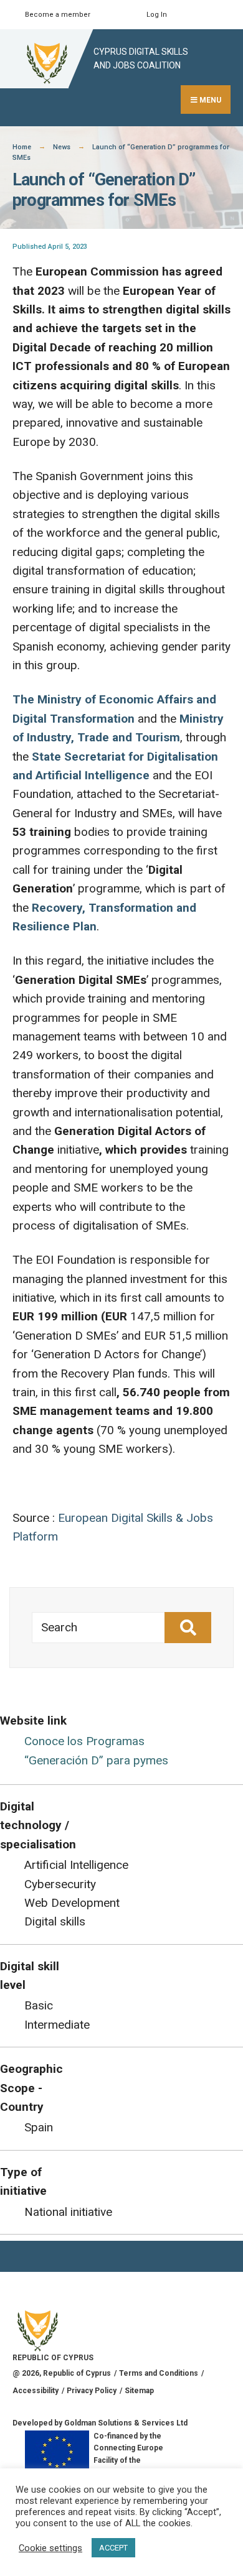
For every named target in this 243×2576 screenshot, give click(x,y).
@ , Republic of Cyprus (62, 2373)
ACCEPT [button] (113, 2548)
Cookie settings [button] (50, 2548)
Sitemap (139, 2391)
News (62, 147)
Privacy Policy (92, 2391)
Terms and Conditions (159, 2373)
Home (22, 147)
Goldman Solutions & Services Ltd (126, 2423)
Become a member (58, 15)
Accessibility (36, 2391)
